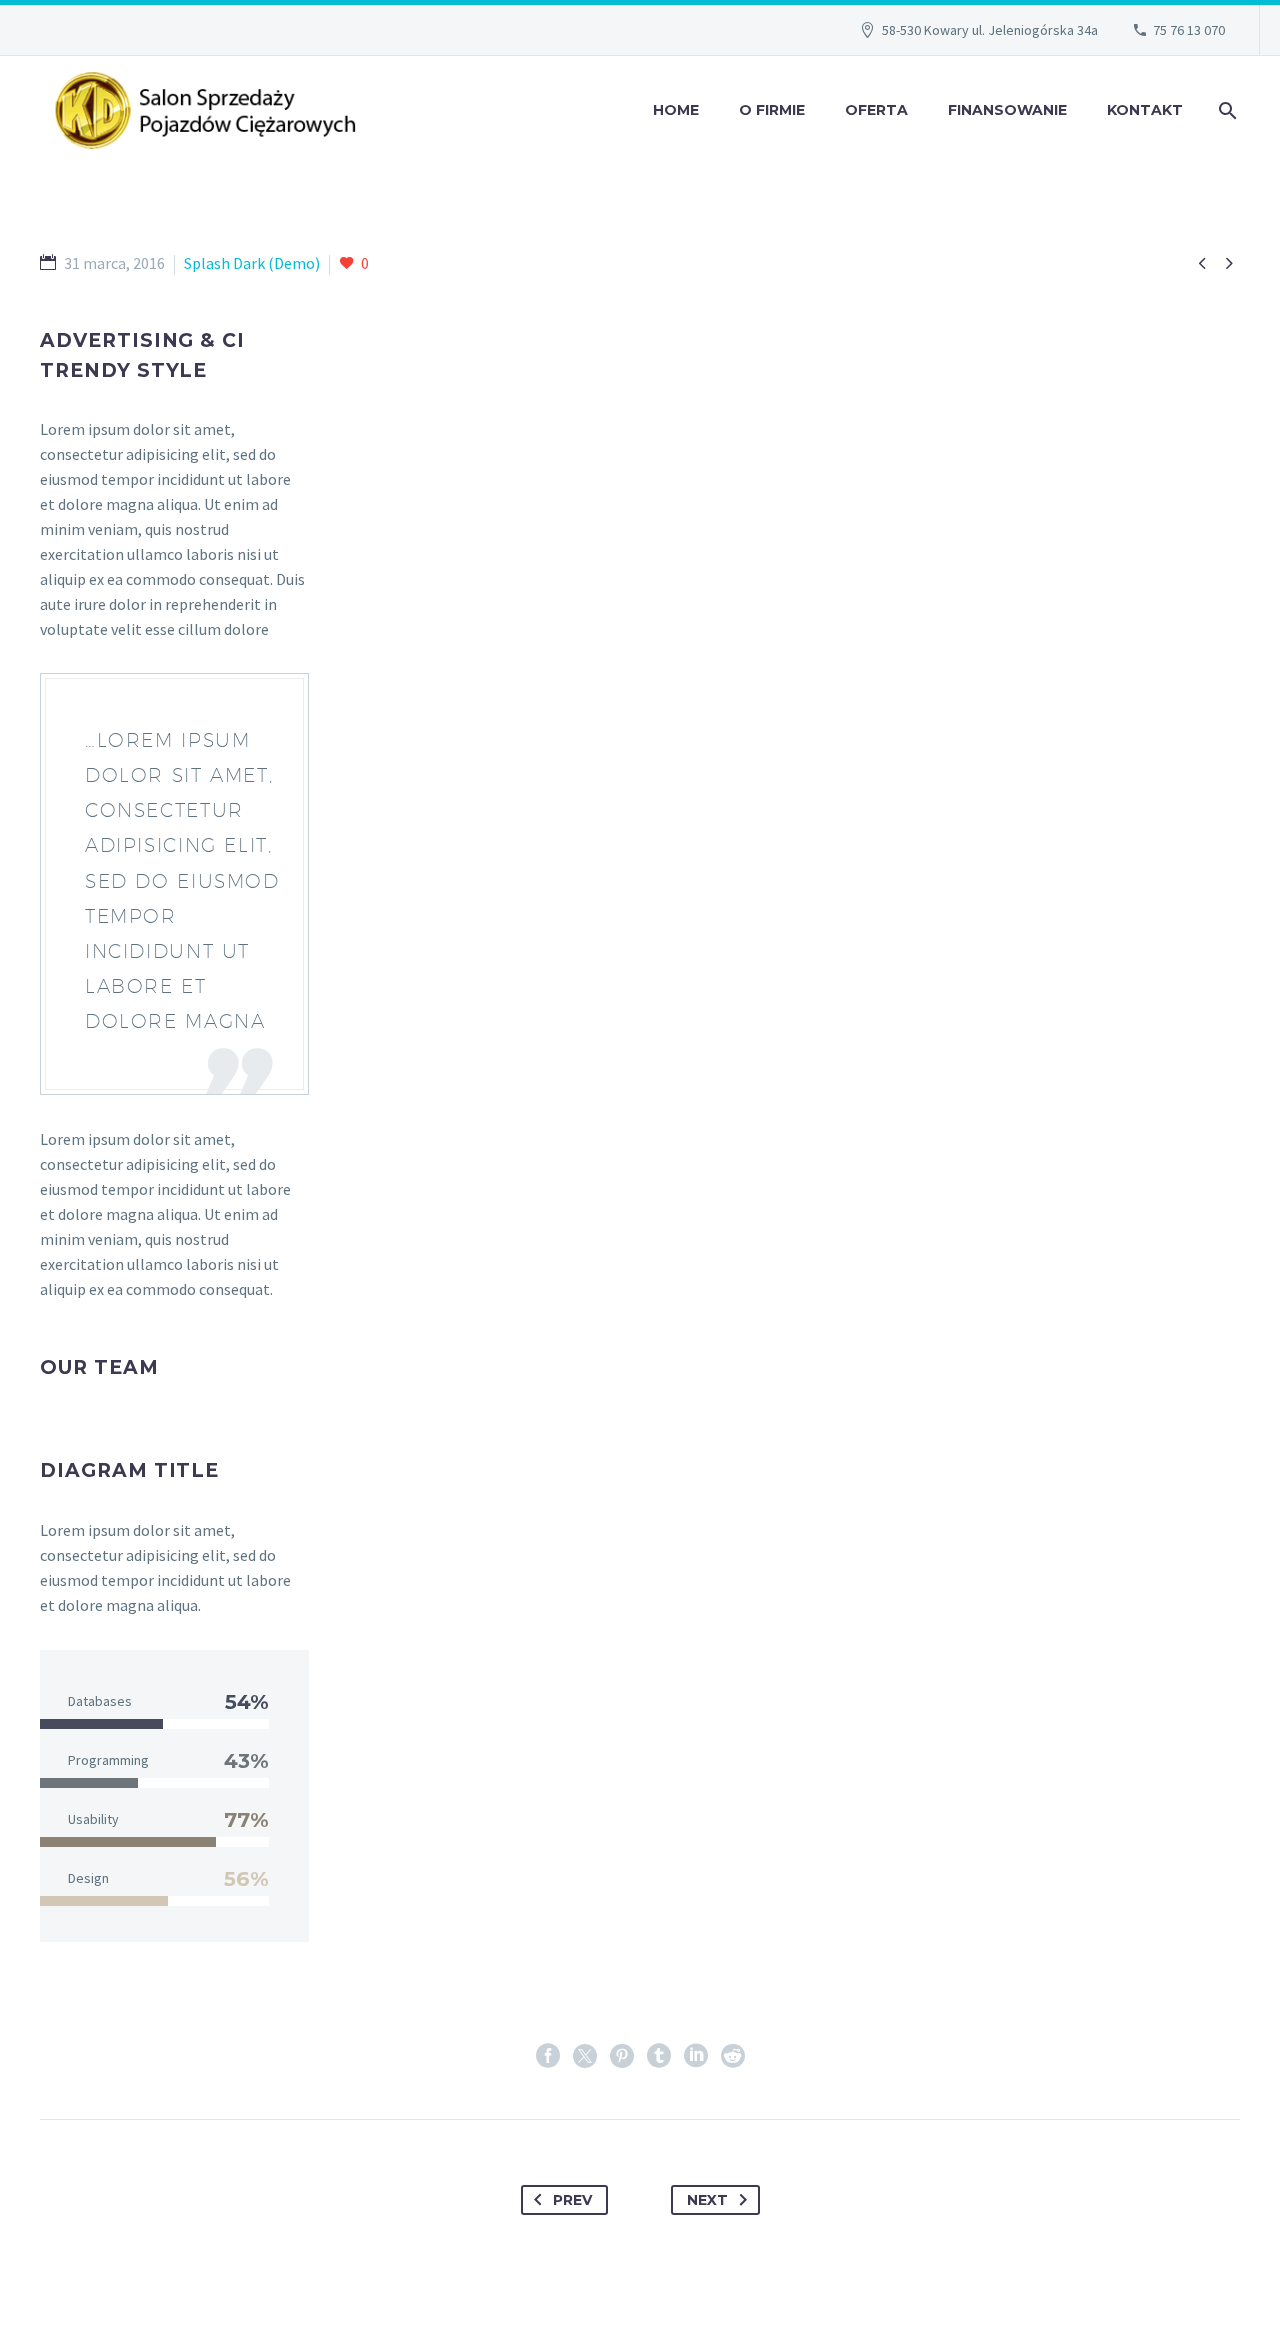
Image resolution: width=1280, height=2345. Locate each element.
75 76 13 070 (1189, 30)
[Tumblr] (659, 2056)
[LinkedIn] (696, 2056)
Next (707, 2200)
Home (676, 110)
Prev (572, 2200)
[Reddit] (733, 2056)
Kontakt (1145, 110)
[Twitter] (585, 2056)
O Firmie (772, 110)
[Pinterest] (622, 2056)
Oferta (876, 110)
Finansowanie (1007, 110)
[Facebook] (548, 2056)
